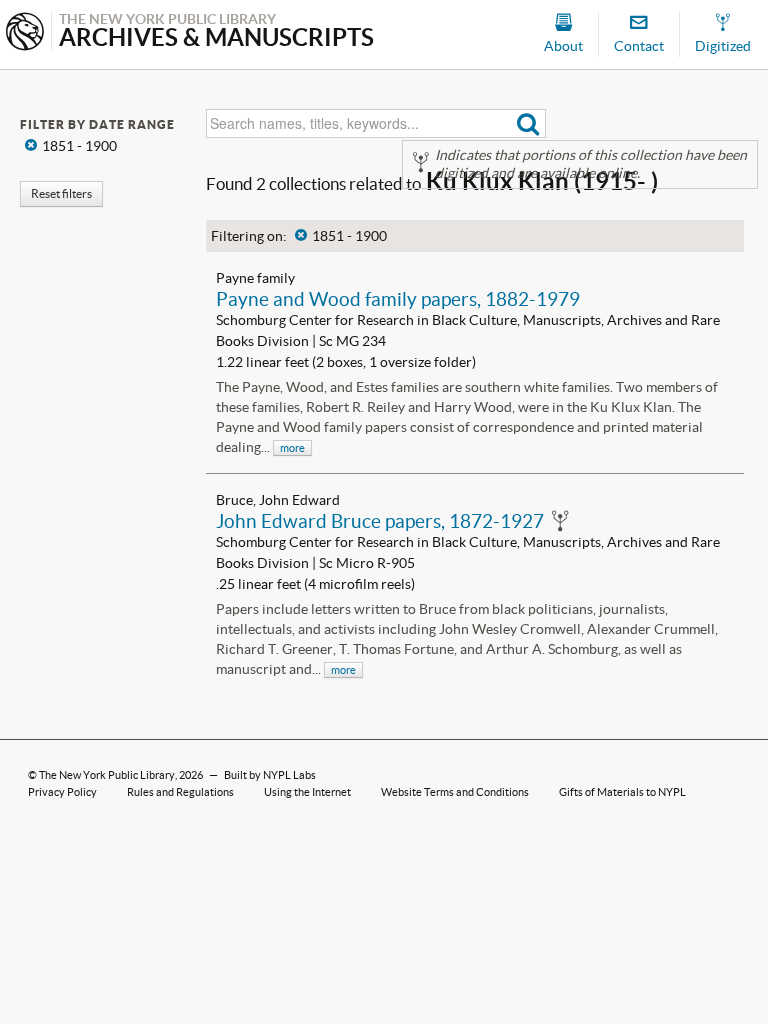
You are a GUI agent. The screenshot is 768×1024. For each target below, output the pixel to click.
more (292, 448)
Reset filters (61, 193)
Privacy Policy (62, 792)
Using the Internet (307, 792)
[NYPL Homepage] (25, 33)
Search (528, 123)
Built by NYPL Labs (270, 775)
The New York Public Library (107, 775)
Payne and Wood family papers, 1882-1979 (398, 299)
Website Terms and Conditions (455, 792)
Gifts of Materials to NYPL (622, 792)
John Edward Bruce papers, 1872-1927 (380, 521)
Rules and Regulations (180, 792)
